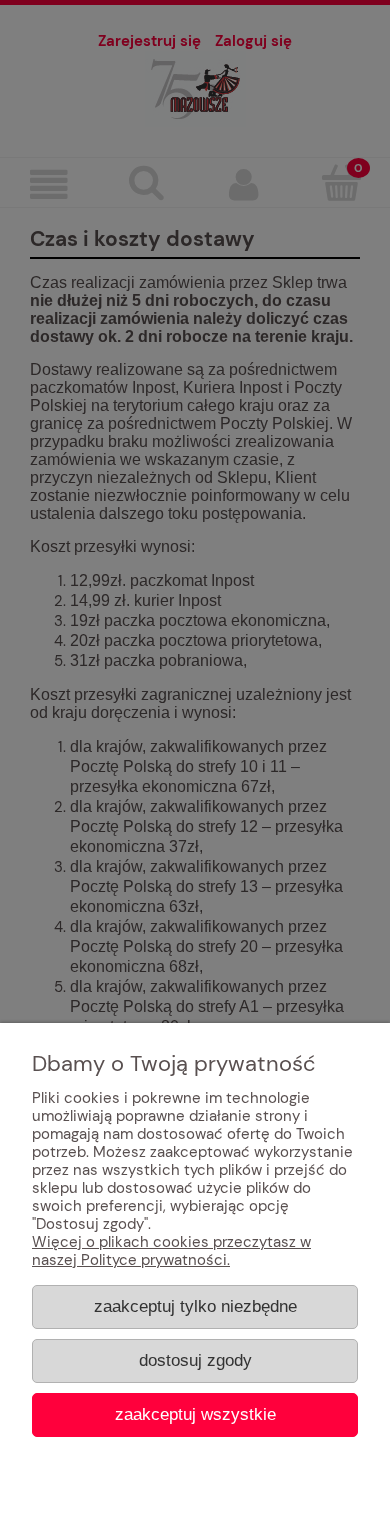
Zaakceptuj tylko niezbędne (195, 1306)
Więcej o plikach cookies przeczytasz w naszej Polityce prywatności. (171, 1251)
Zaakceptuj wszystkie (195, 1414)
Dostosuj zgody (195, 1360)
